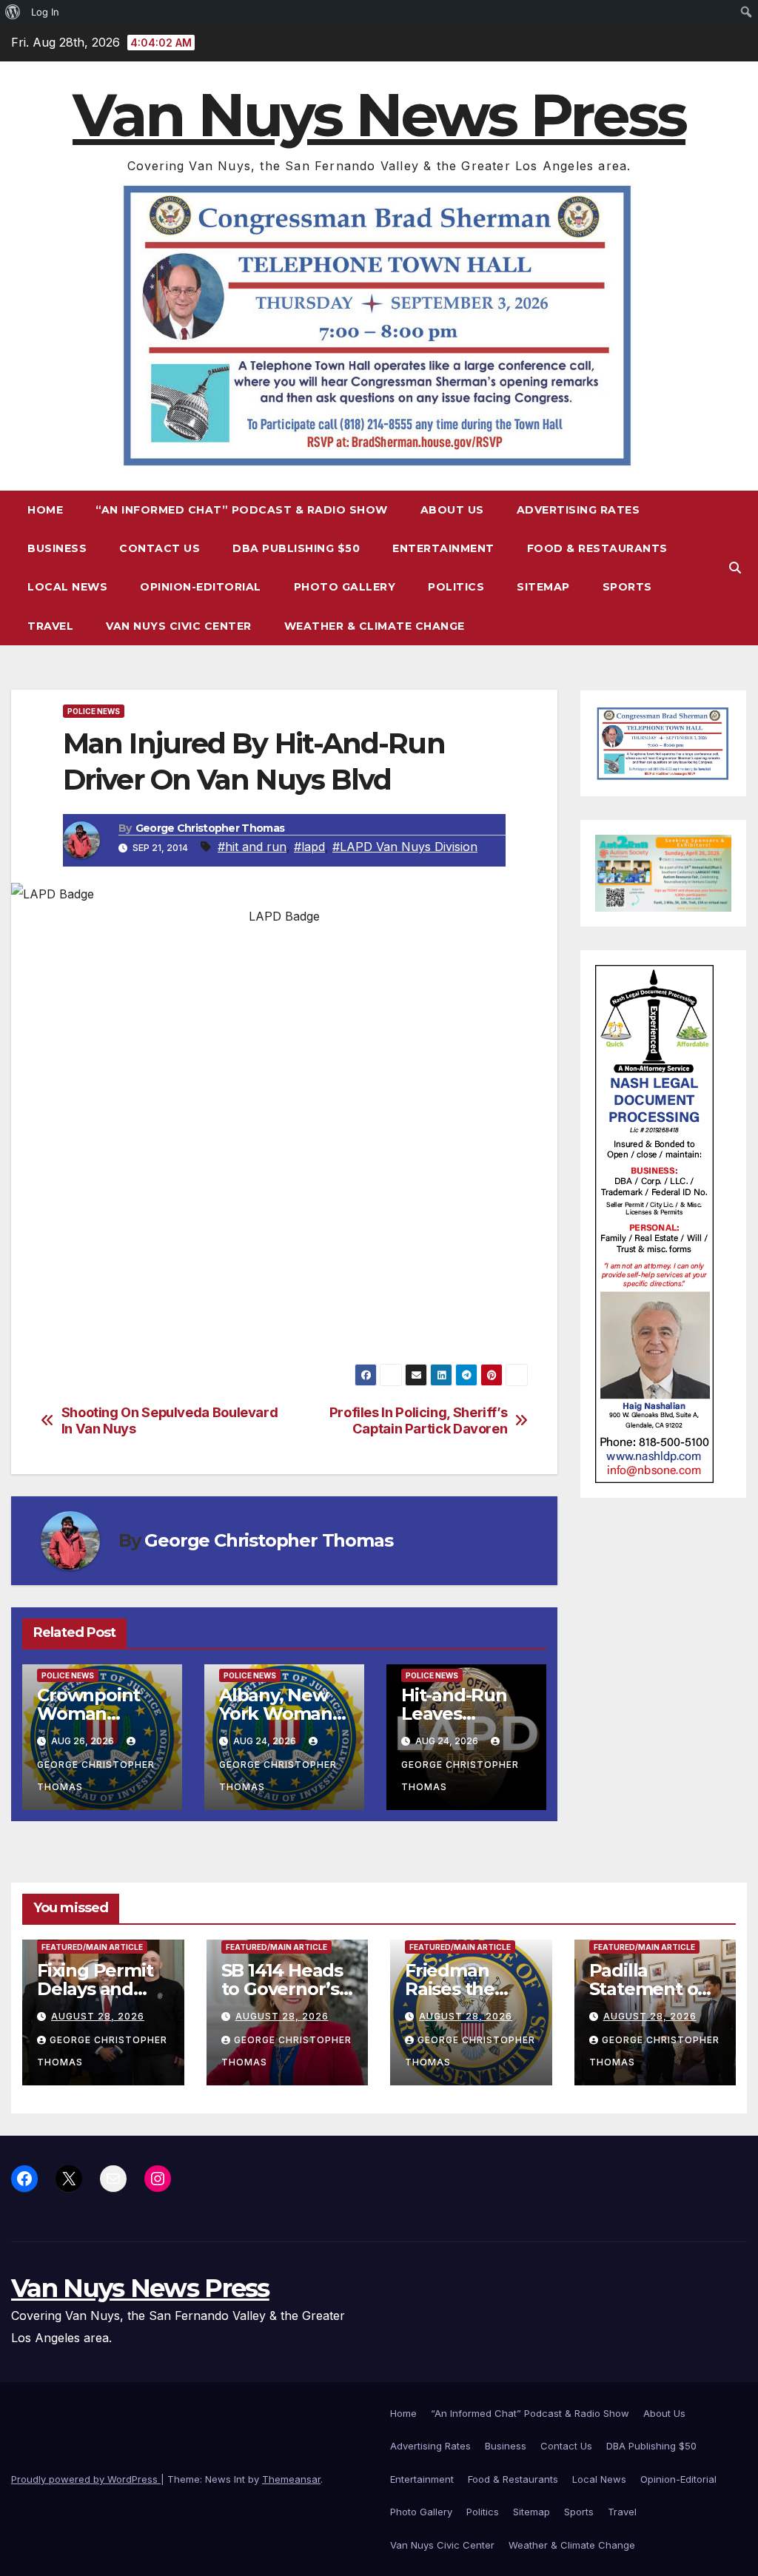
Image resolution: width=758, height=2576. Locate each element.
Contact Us (160, 548)
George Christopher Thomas (210, 828)
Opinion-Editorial (201, 587)
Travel (50, 626)
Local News (67, 587)
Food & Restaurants (597, 548)
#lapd (309, 847)
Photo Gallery (345, 587)
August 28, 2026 (98, 2016)
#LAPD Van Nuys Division (405, 847)
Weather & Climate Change (375, 626)
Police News (94, 711)
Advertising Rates (578, 510)
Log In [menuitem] (45, 12)
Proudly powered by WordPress (86, 2479)
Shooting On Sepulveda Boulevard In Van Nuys (170, 1420)
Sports (627, 587)
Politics (456, 587)
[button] (735, 568)
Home (45, 510)
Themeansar (291, 2479)
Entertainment (443, 548)
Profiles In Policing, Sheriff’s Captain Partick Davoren (419, 1420)
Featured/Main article (92, 1947)
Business (57, 548)
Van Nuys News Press (379, 115)
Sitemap (543, 587)
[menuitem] (13, 12)
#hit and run (252, 847)
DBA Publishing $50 (296, 548)
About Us (452, 510)
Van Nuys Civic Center (179, 626)
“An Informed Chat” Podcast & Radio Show (242, 510)
